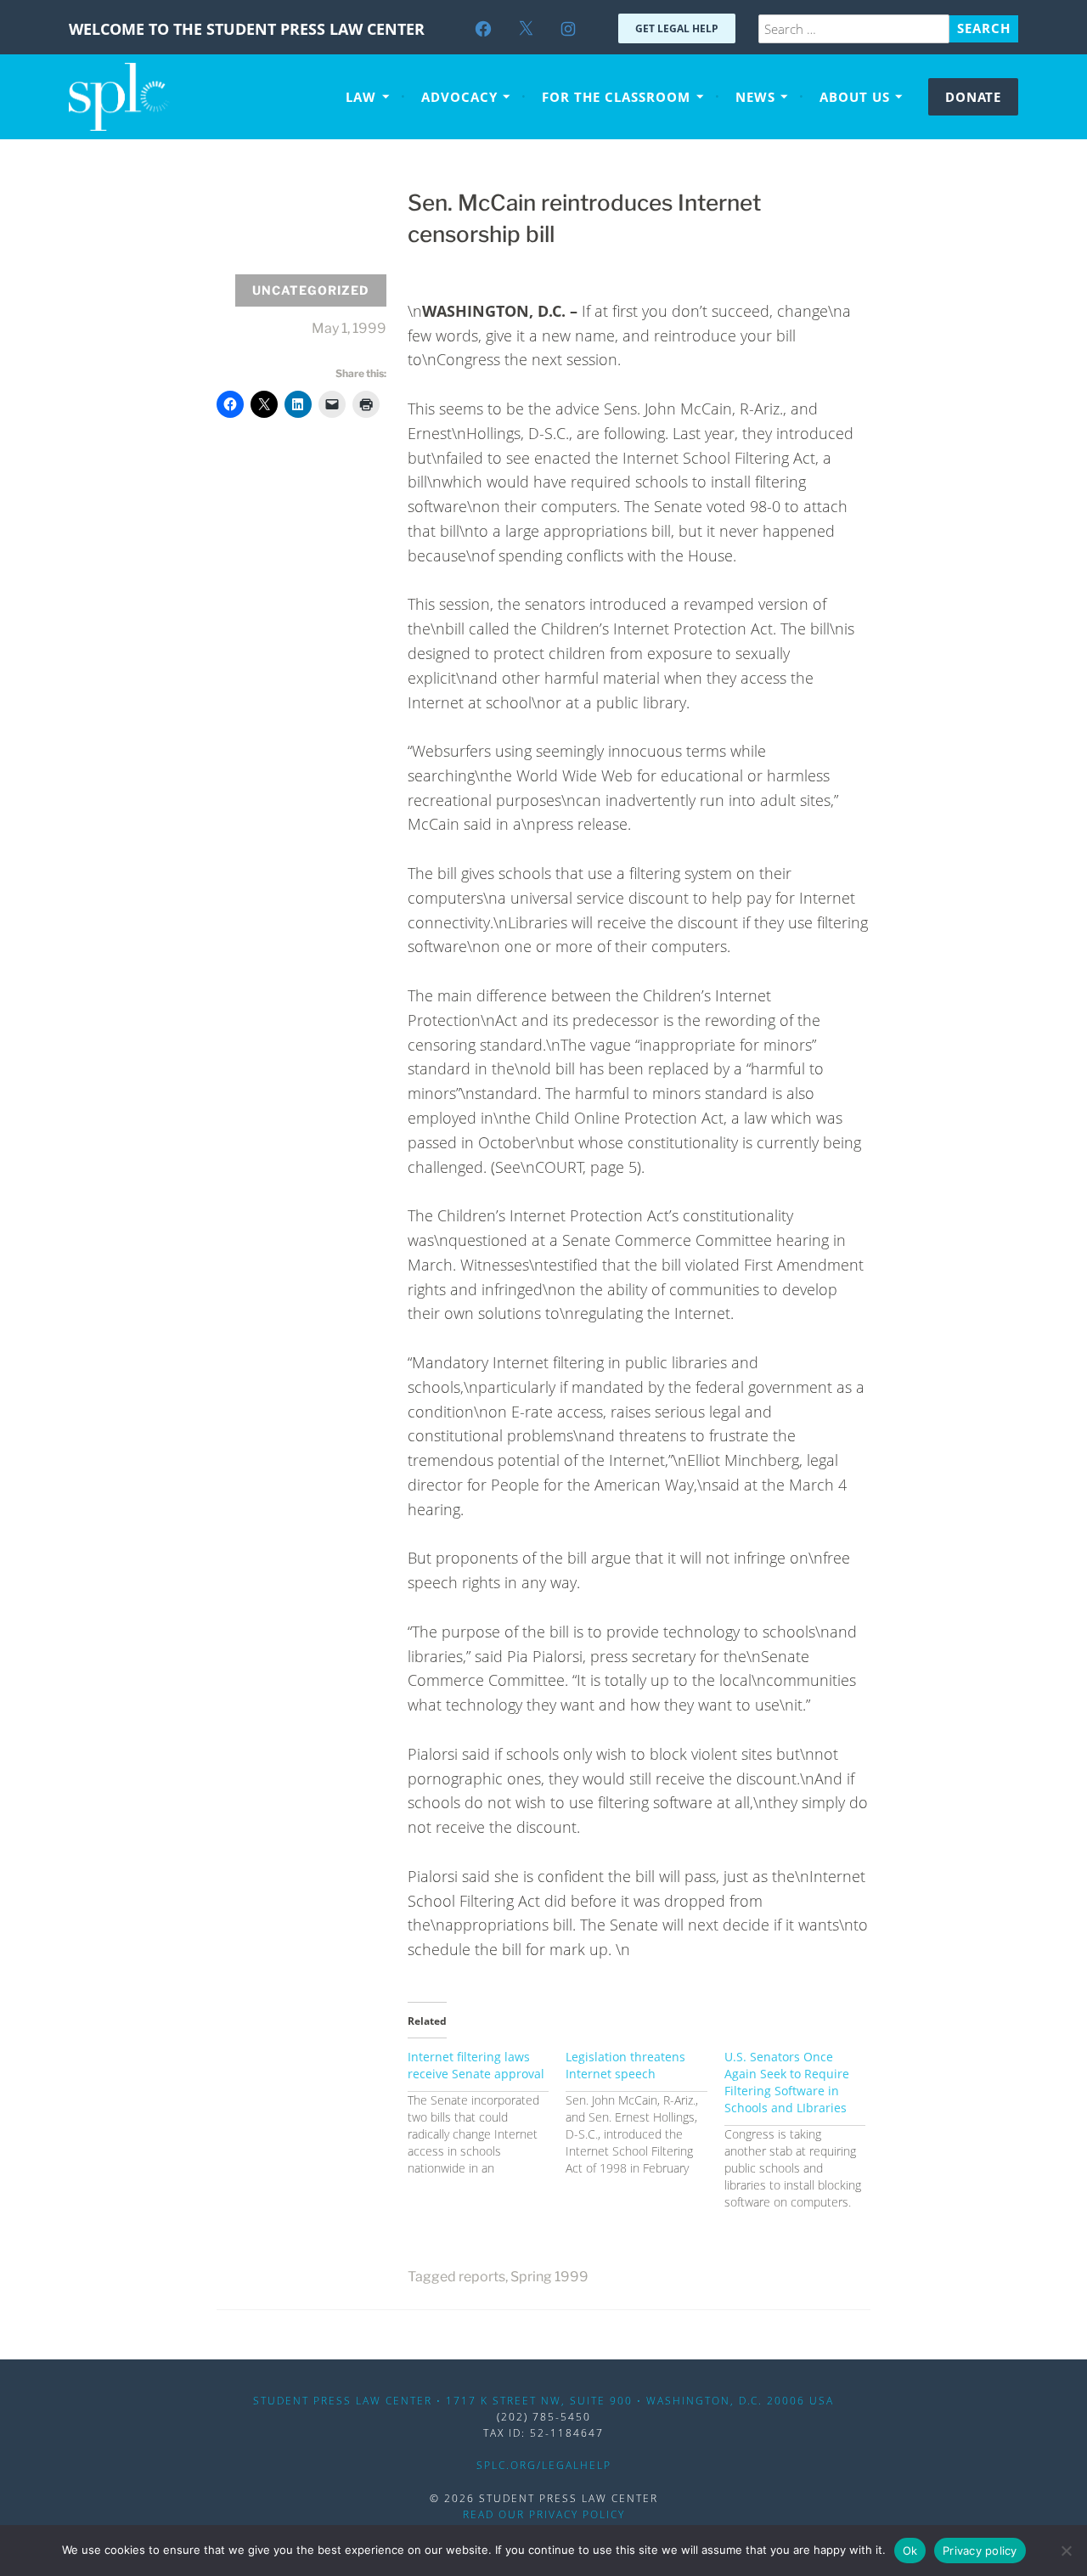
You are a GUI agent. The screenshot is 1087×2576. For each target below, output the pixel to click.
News (755, 97)
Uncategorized (311, 290)
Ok (910, 2551)
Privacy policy (980, 2551)
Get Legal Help (677, 28)
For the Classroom (616, 97)
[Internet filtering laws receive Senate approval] (487, 2113)
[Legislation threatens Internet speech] (645, 2113)
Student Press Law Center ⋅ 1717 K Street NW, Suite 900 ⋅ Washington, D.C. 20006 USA (543, 2401)
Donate (973, 97)
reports (482, 2277)
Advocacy (459, 97)
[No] (1066, 2551)
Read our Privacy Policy (544, 2514)
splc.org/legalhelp (544, 2465)
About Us (855, 97)
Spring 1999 (549, 2277)
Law (361, 97)
